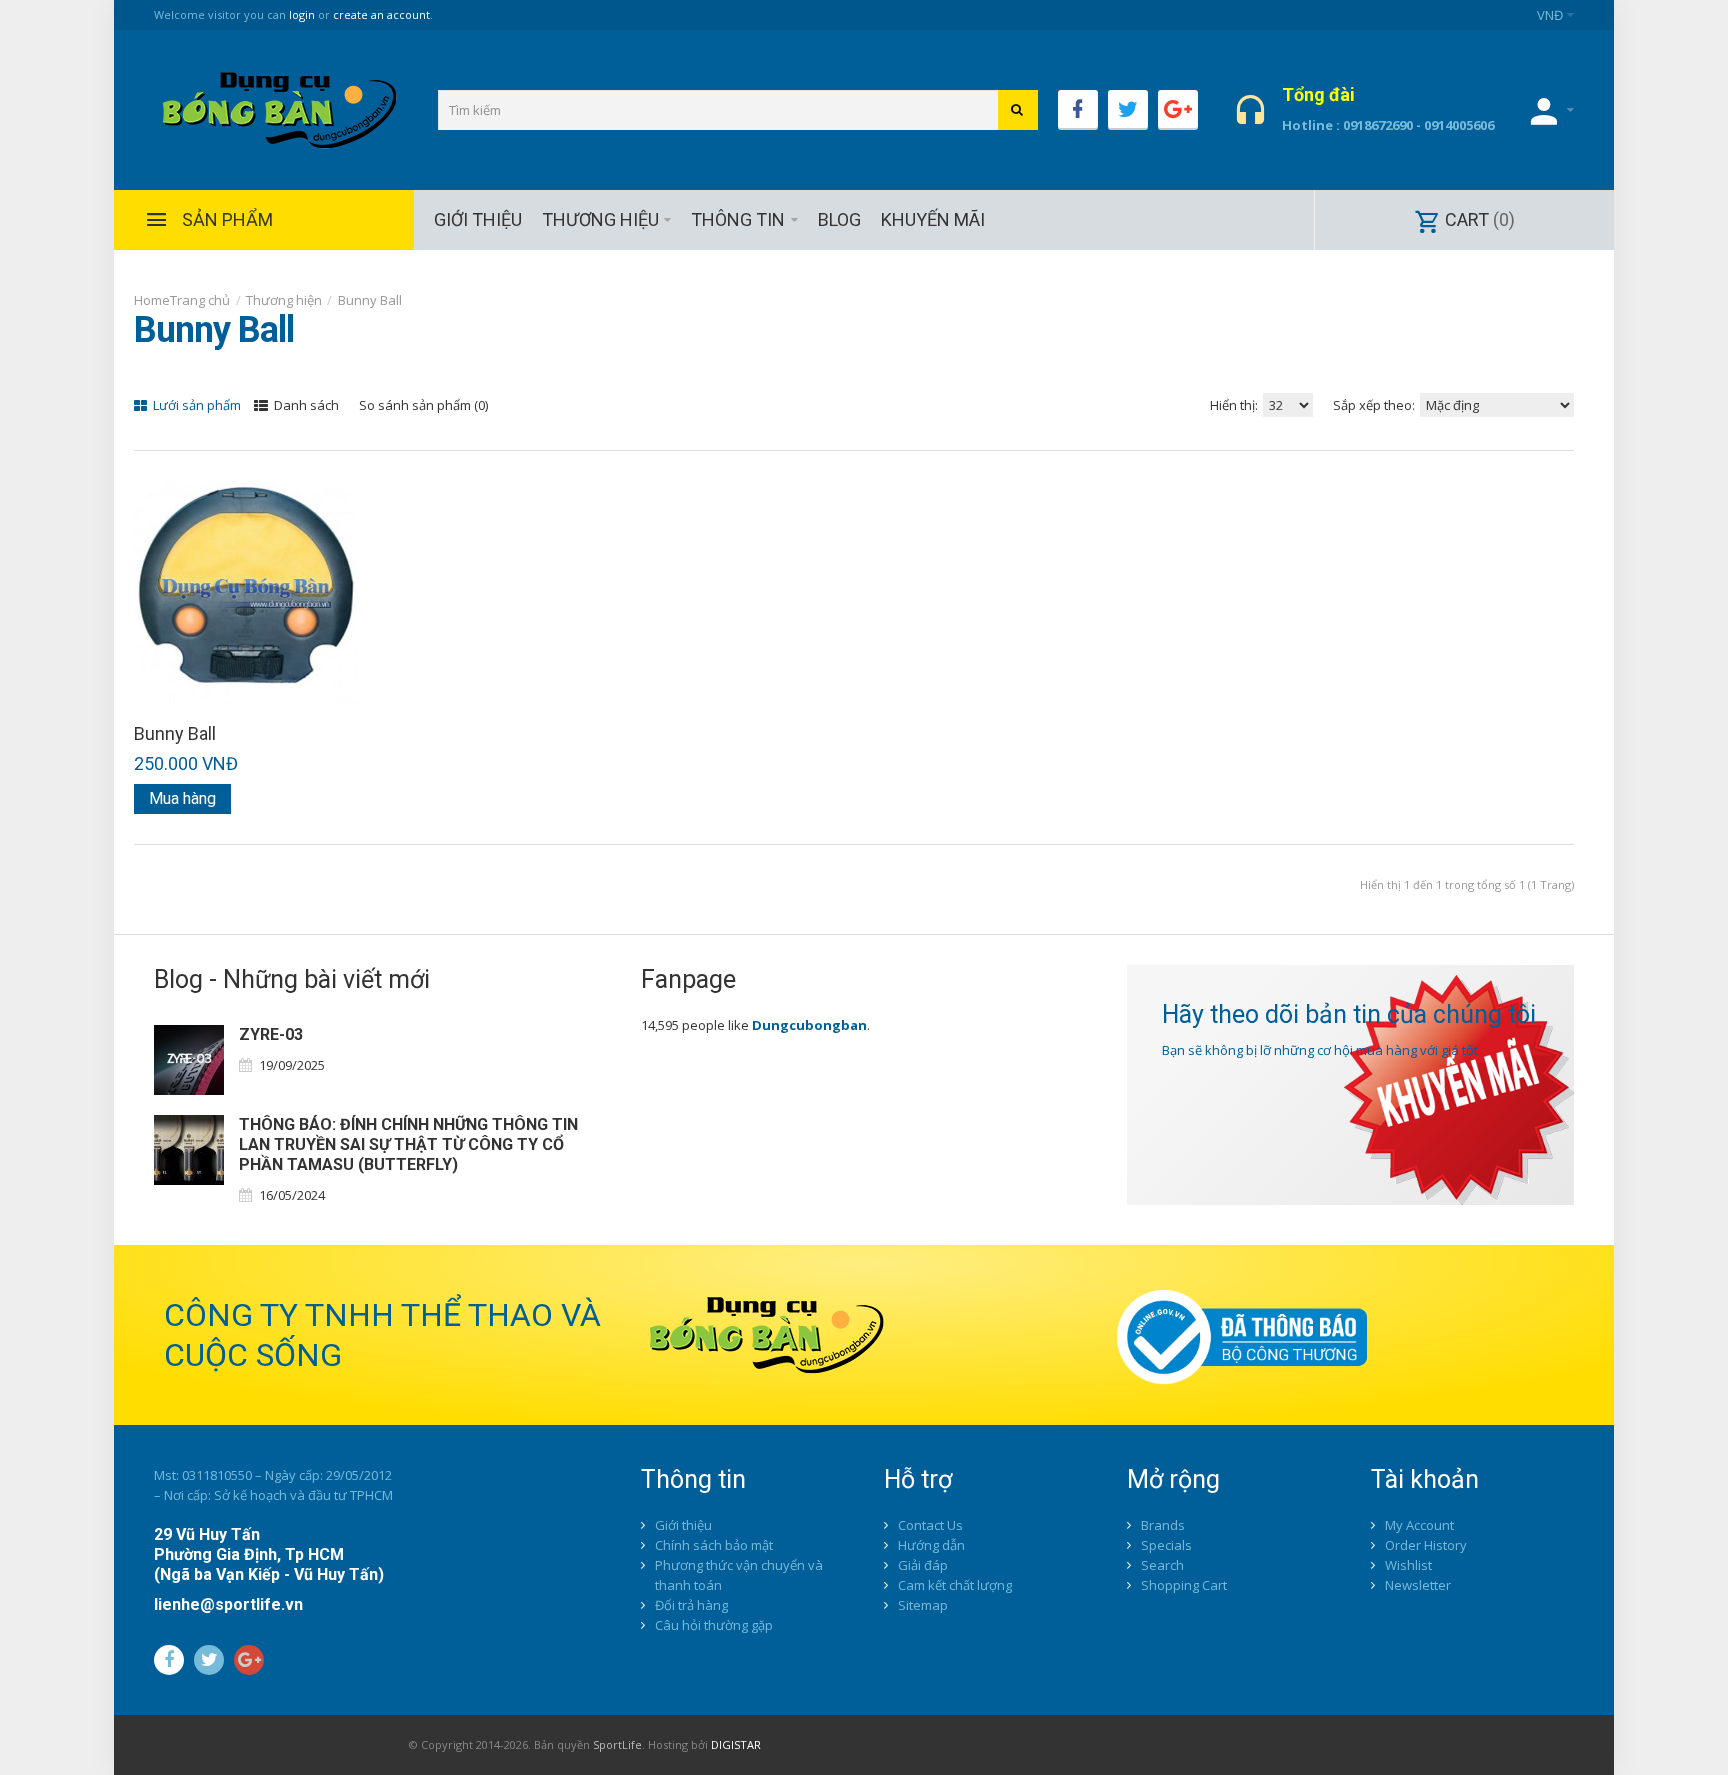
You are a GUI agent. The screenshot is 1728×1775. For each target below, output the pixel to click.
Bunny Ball (370, 300)
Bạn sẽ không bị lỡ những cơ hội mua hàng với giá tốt (1320, 1050)
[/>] (189, 1060)
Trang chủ (200, 300)
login (302, 14)
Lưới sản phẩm (195, 405)
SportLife (617, 1744)
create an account (381, 14)
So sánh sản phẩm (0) (423, 405)
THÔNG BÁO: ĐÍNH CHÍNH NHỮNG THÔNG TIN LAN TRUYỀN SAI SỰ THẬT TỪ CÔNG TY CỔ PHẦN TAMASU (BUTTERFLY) (408, 1144)
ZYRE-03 (271, 1034)
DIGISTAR (736, 1744)
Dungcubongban (809, 1025)
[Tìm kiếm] (1018, 110)
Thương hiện (284, 300)
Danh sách (305, 405)
